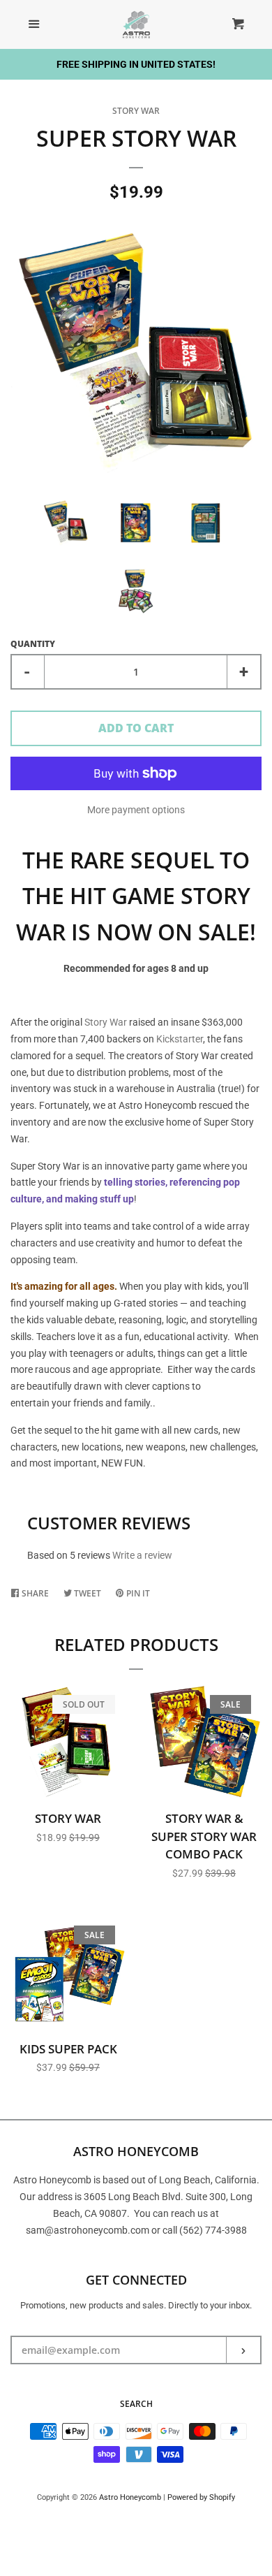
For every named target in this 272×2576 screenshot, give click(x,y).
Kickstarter (180, 1039)
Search (136, 2404)
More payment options (136, 810)
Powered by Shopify (201, 2497)
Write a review (142, 1555)
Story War (136, 111)
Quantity (33, 644)
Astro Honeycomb (130, 2497)
